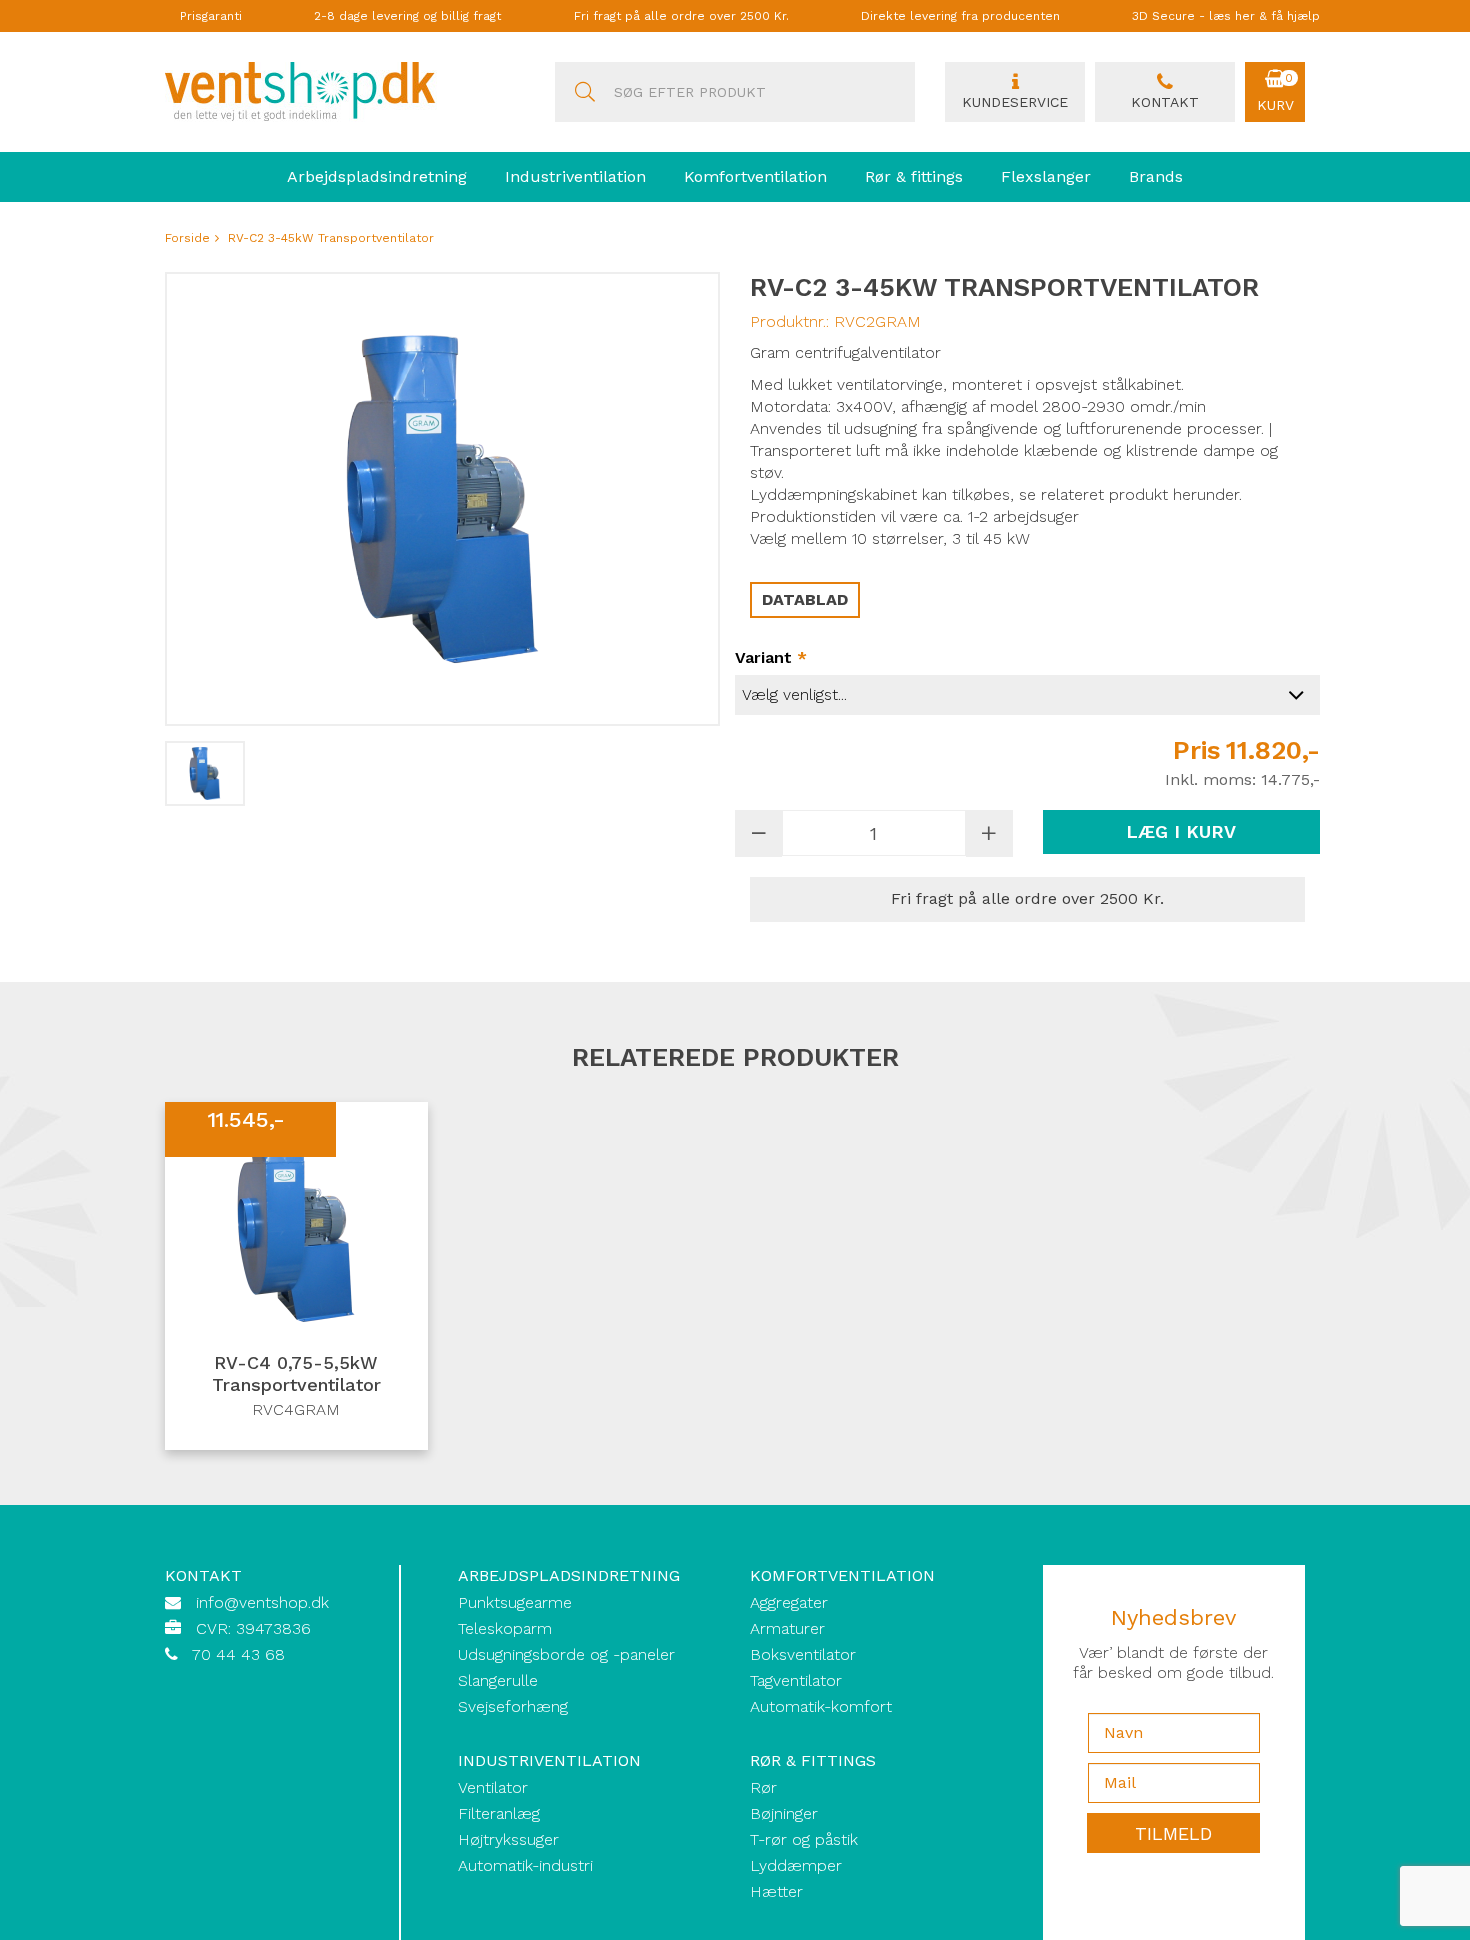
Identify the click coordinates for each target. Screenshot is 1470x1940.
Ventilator (493, 1787)
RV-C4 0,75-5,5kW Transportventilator (296, 1373)
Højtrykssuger (508, 1839)
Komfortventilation (755, 176)
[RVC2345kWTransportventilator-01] (205, 773)
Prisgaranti (211, 16)
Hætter (776, 1891)
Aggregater (789, 1602)
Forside (187, 238)
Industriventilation (575, 176)
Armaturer (787, 1628)
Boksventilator (803, 1654)
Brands (1156, 176)
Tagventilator (796, 1680)
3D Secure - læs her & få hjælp (1226, 16)
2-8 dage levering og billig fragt (407, 16)
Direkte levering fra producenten (960, 16)
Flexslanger (1046, 176)
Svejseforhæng (513, 1706)
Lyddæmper (796, 1865)
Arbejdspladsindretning (377, 176)
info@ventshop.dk (262, 1602)
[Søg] (585, 92)
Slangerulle (498, 1680)
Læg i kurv (1181, 831)
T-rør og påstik (804, 1839)
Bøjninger (784, 1813)
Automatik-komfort (821, 1706)
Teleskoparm (505, 1628)
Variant (771, 657)
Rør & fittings (914, 176)
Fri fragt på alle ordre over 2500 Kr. (681, 16)
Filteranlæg (499, 1813)
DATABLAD (805, 599)
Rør (763, 1787)
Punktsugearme (515, 1602)
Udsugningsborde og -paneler (566, 1654)
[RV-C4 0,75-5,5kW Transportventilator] (296, 1222)
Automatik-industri (525, 1865)
